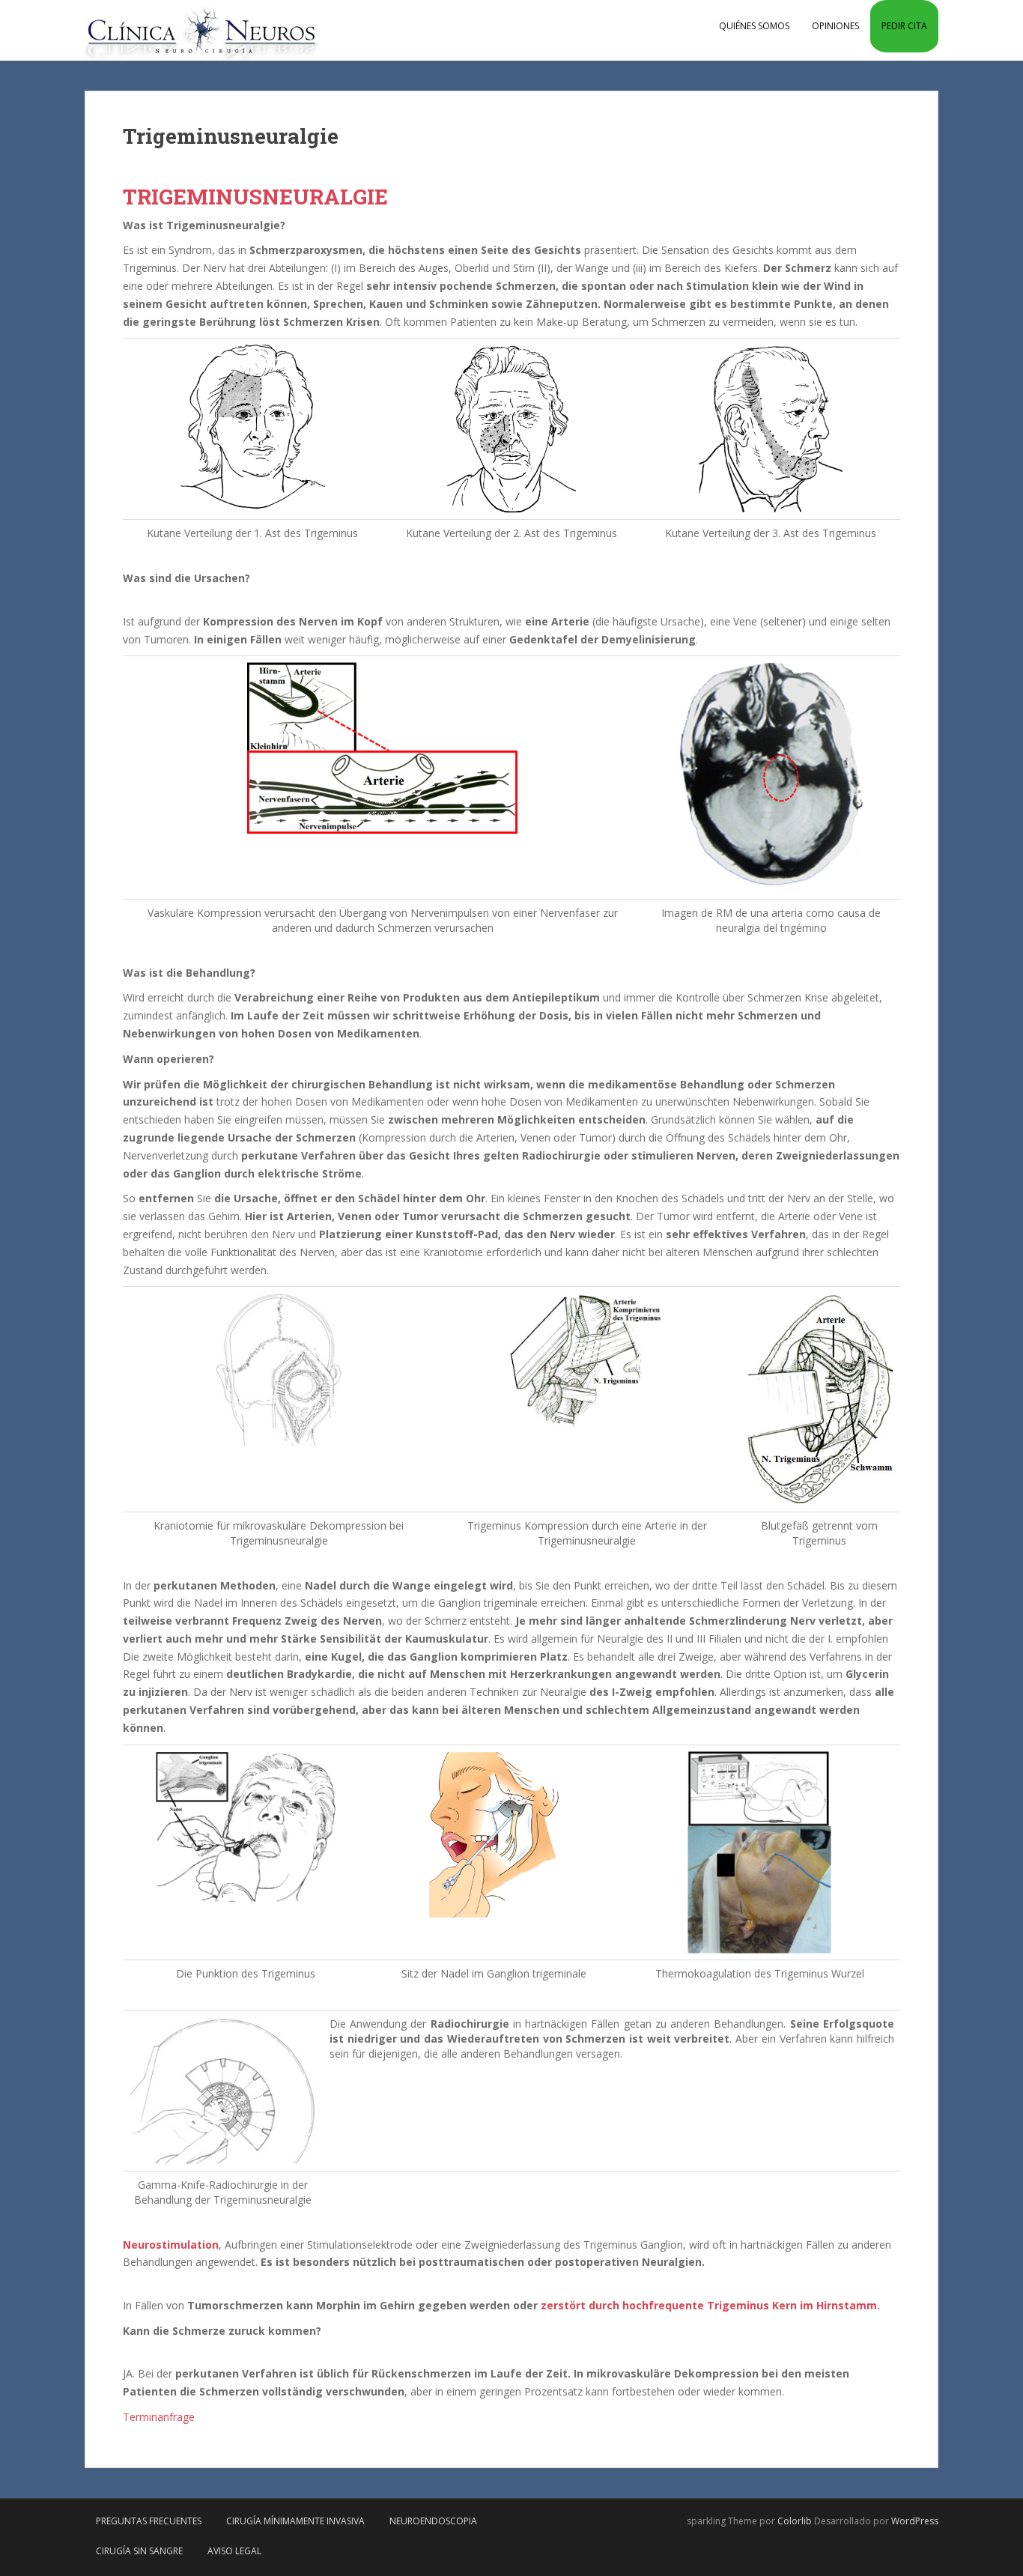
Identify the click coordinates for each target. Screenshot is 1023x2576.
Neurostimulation (171, 2245)
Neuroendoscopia (433, 2521)
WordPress (915, 2521)
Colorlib (795, 2521)
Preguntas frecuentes (149, 2521)
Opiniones (835, 26)
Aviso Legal (234, 2551)
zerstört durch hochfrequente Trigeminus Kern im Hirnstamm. (710, 2305)
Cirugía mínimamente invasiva (295, 2521)
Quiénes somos (754, 26)
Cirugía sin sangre (139, 2551)
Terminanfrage (159, 2417)
